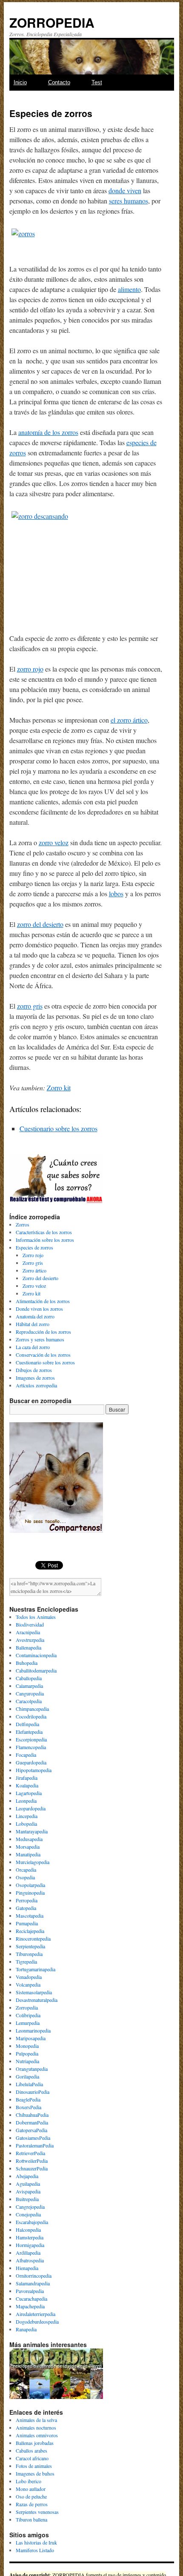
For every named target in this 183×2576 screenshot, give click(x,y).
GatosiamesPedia (33, 2138)
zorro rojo (30, 669)
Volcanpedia (28, 1984)
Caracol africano (32, 2458)
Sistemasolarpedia (34, 1992)
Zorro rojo (33, 1255)
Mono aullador (31, 2489)
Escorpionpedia (31, 1739)
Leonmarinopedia (33, 2030)
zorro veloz (54, 842)
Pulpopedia (27, 2053)
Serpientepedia (30, 1946)
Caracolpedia (29, 1701)
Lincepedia (27, 1816)
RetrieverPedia (30, 2153)
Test (97, 82)
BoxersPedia (29, 2107)
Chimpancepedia (32, 1709)
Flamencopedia (31, 1747)
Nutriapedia (27, 2061)
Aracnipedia (28, 1632)
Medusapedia (29, 1839)
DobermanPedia (32, 2122)
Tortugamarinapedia (36, 1969)
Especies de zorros (34, 1247)
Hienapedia (27, 2268)
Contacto (59, 82)
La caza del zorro (33, 1347)
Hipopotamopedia (34, 1770)
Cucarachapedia (31, 2299)
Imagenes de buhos (35, 2473)
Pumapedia (27, 1923)
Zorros (23, 1224)
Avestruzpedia (30, 1640)
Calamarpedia (29, 1686)
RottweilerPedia (32, 2161)
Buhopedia (27, 1663)
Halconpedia (28, 2230)
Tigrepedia (26, 1961)
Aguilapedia (28, 2184)
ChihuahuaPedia (32, 2115)
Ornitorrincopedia (34, 2276)
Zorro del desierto (40, 1278)
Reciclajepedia (30, 1931)
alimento (129, 289)
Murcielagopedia (33, 1862)
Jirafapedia (27, 1778)
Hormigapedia (30, 2245)
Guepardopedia (31, 1762)
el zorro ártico (129, 720)
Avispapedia (28, 2191)
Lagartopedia (29, 1793)
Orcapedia (26, 1870)
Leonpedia (26, 1801)
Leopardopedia (31, 1808)
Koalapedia (27, 1785)
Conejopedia (28, 2214)
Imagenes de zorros (35, 1378)
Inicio (20, 82)
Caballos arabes (31, 2450)
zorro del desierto (40, 924)
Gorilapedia (27, 2076)
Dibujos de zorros (34, 1370)
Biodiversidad (30, 1624)
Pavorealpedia (30, 2291)
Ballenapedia (29, 1647)
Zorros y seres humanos (40, 1339)
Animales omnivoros (37, 2435)
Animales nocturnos (36, 2427)
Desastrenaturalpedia (37, 2000)
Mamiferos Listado (35, 2550)
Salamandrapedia (33, 2283)
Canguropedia (30, 1693)
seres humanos (129, 201)
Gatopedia (26, 1908)
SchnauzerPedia (32, 2168)
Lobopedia (26, 1824)
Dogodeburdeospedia (37, 2322)
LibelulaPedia (29, 2084)
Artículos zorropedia (36, 1385)
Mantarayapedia (32, 1831)
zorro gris (30, 1006)
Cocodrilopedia (31, 1716)
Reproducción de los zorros (43, 1332)
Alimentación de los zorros (43, 1301)
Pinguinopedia (30, 1893)
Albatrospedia (30, 2260)
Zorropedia (27, 2007)
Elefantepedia (29, 1732)
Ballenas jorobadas (35, 2443)
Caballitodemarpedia (36, 1670)
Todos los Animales (36, 1617)
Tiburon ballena (31, 2519)
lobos (116, 893)
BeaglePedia (28, 2099)
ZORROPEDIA (52, 22)
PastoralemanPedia (35, 2145)
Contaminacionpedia (36, 1655)
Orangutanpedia (32, 2069)
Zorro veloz (34, 1286)
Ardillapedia (28, 2253)
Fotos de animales (34, 2466)
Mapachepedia (30, 2306)
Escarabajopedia (32, 2222)
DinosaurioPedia (33, 2092)
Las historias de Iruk (36, 2542)
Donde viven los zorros (39, 1309)
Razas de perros (32, 2504)
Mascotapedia (30, 1916)
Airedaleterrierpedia (36, 2314)
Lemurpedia (28, 2023)
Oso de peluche (31, 2496)
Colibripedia (28, 2015)
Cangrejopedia (30, 2207)
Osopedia (25, 1877)
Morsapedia (28, 1847)
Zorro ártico (34, 1270)
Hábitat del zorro (33, 1324)
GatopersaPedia (31, 2130)
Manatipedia (28, 1854)
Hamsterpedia (30, 2237)
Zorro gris (33, 1263)
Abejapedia (27, 2176)
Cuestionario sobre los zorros (59, 1128)
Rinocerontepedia (33, 1938)
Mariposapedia (31, 2038)
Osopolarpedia (30, 1885)
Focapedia (26, 1755)
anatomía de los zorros (48, 432)
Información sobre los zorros (45, 1240)
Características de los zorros (44, 1232)
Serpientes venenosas (37, 2512)
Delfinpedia (27, 1724)
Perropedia (27, 1900)
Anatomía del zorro (35, 1316)
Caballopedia (29, 1678)
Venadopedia (29, 1977)
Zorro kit (59, 1088)
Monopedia (27, 2046)
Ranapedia (26, 2329)
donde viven (125, 190)
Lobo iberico (29, 2481)
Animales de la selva (36, 2420)
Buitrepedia (27, 2199)
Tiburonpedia (29, 1954)
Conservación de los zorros (43, 1355)
